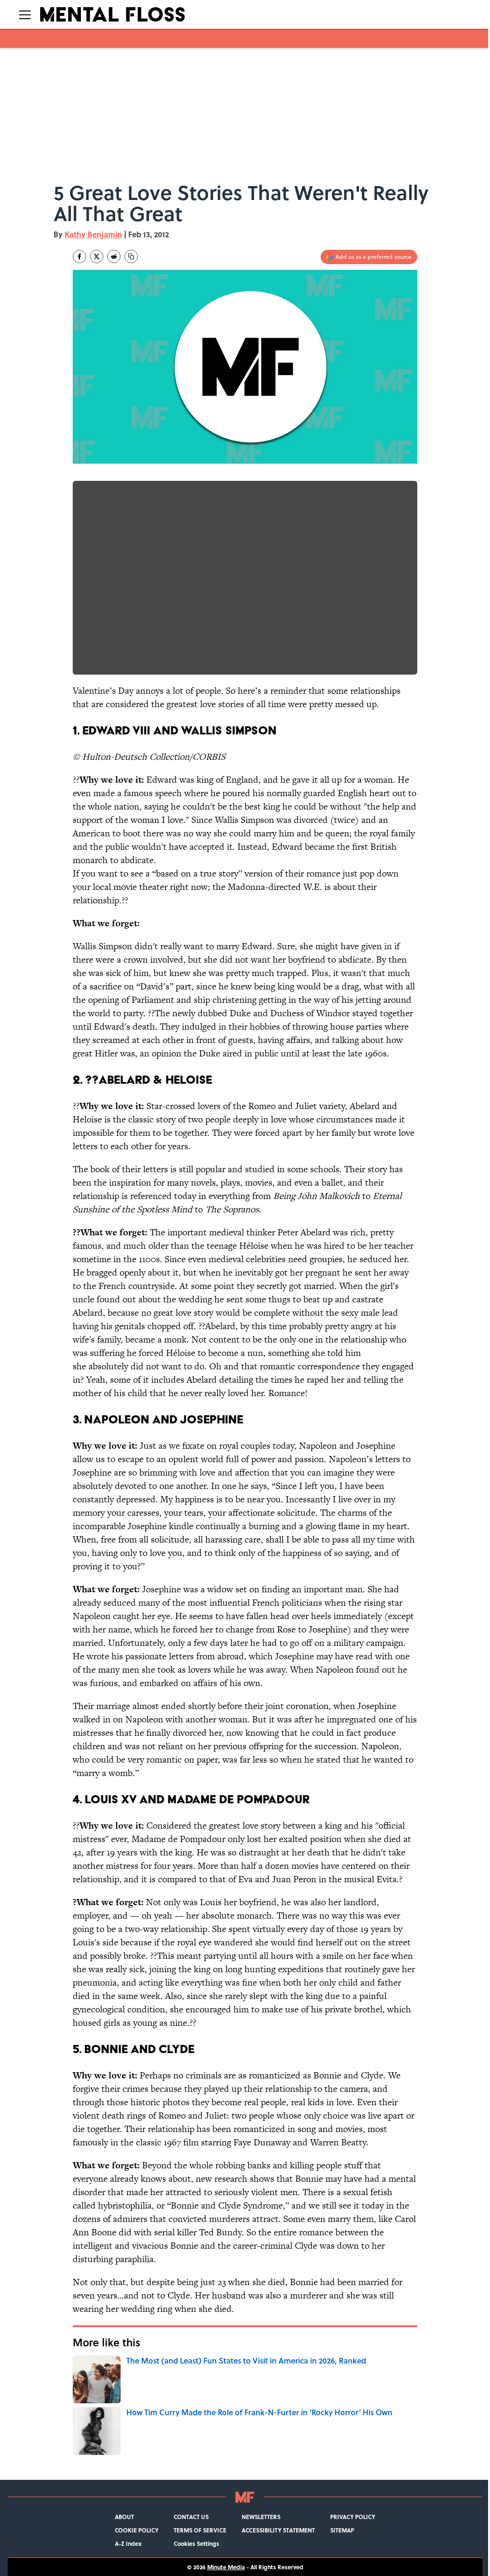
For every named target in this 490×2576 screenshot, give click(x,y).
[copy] (131, 256)
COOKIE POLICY (137, 2530)
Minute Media (226, 2567)
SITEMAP (342, 2530)
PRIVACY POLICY (353, 2517)
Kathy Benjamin (93, 234)
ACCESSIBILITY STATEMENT (278, 2530)
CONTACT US (191, 2517)
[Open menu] (25, 14)
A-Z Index (128, 2543)
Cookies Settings (196, 2543)
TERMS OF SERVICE (200, 2530)
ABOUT (124, 2517)
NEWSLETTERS (261, 2517)
